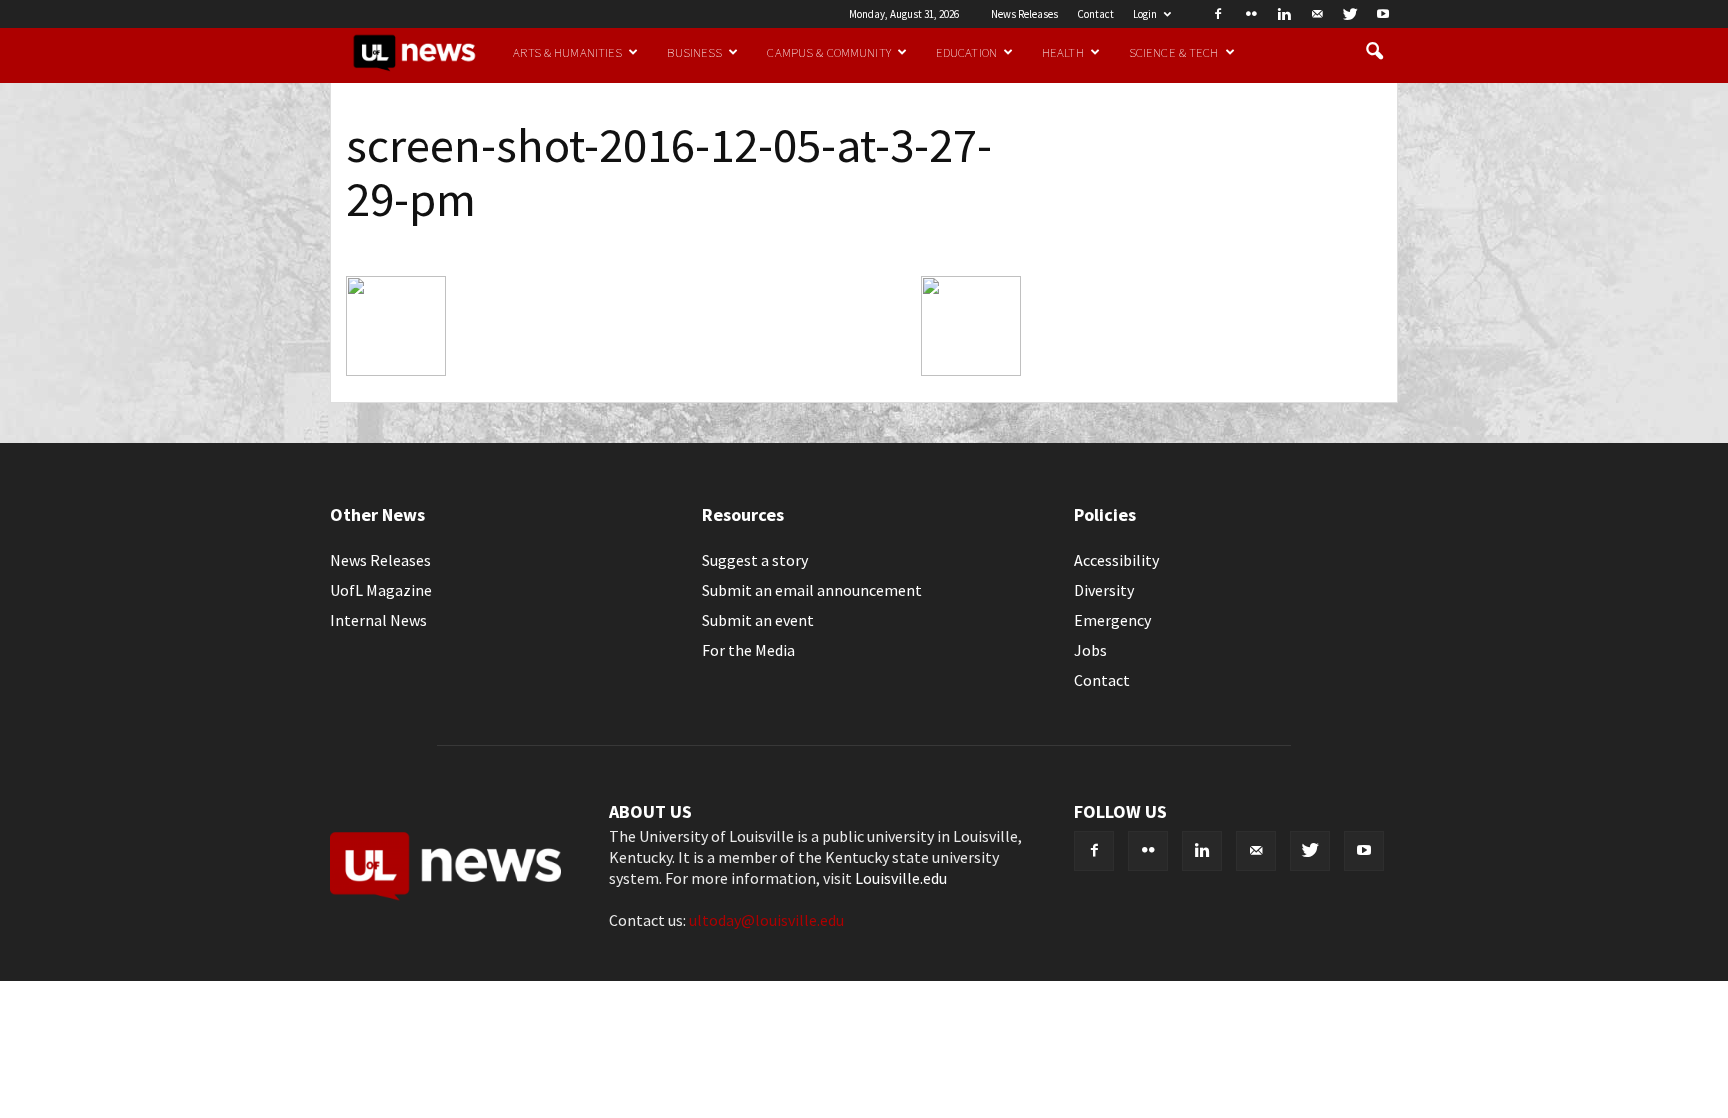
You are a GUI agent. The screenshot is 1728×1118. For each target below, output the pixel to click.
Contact (1095, 14)
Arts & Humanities (567, 52)
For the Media (748, 650)
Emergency (1112, 620)
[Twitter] (1350, 14)
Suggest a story (755, 560)
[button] (1374, 52)
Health (1063, 52)
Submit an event (758, 620)
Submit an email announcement (812, 590)
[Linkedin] (1284, 14)
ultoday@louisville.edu (766, 920)
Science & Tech (1174, 52)
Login (1145, 14)
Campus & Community (828, 52)
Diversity (1104, 590)
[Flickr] (1251, 14)
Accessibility (1116, 560)
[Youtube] (1383, 14)
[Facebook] (1218, 14)
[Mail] (1317, 14)
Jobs (1090, 650)
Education (966, 52)
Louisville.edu (901, 878)
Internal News (378, 620)
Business (694, 52)
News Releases (1024, 14)
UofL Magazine (381, 590)
